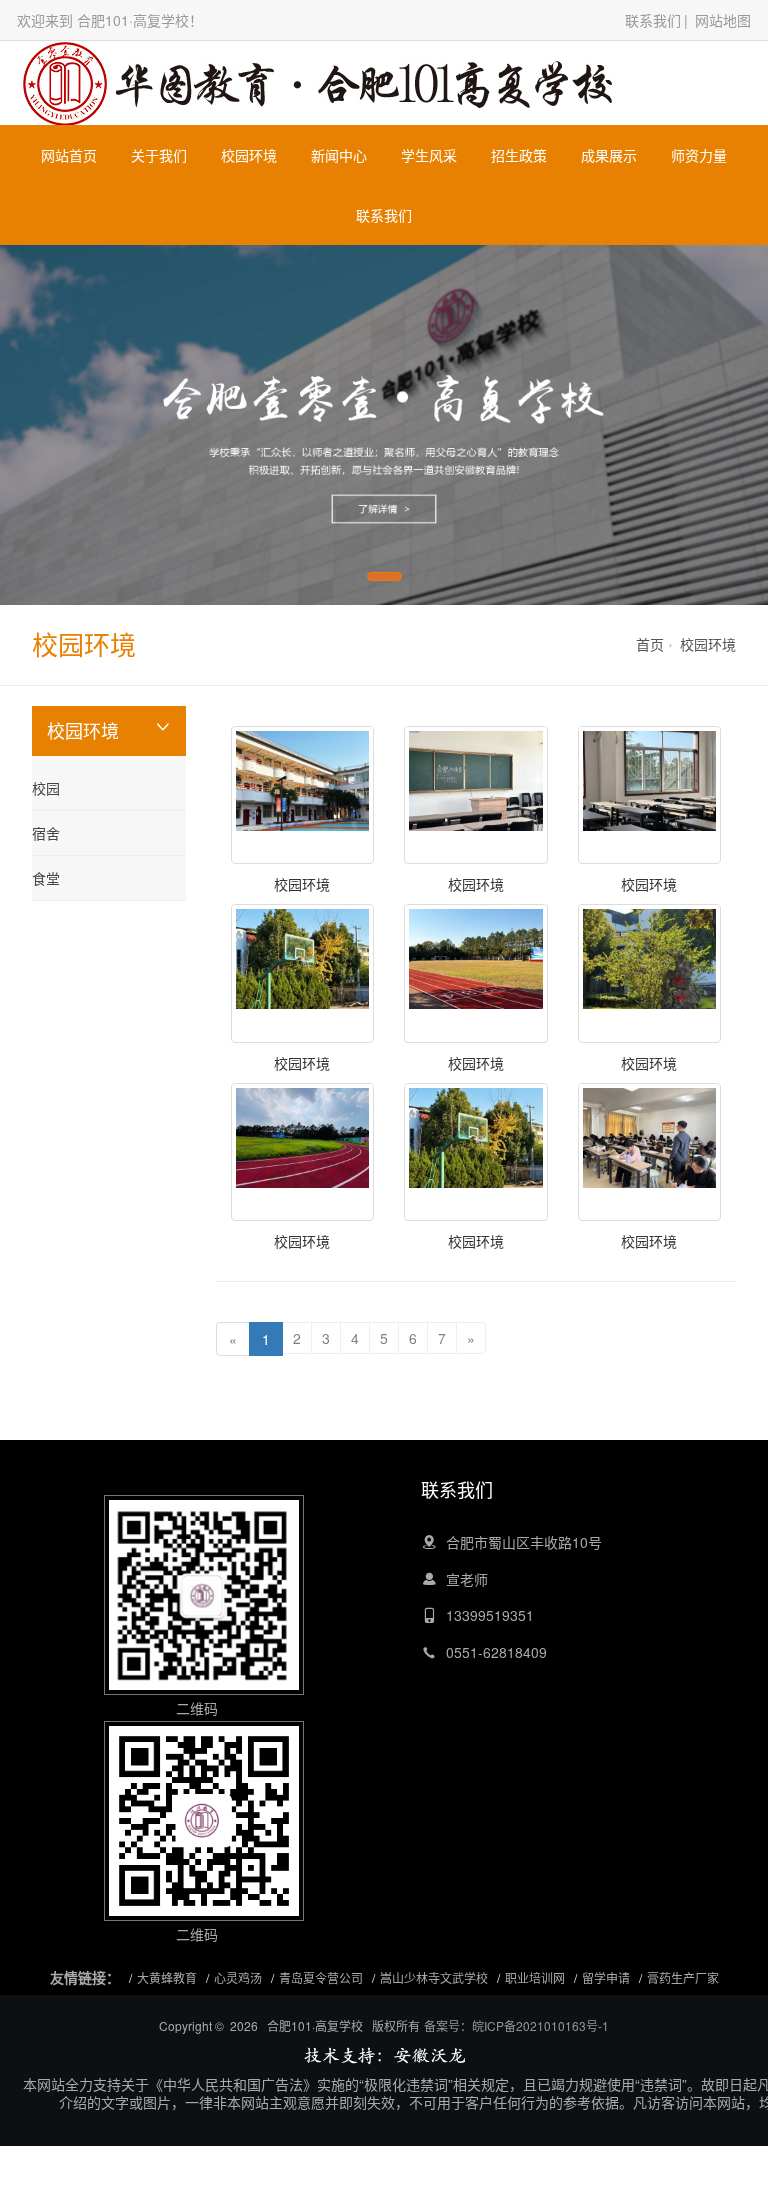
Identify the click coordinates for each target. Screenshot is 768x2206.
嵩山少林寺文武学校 (434, 1977)
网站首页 (69, 155)
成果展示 (609, 155)
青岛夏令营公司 (321, 1977)
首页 (650, 644)
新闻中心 (339, 155)
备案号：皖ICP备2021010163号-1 (516, 2025)
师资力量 (699, 155)
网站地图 (723, 20)
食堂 (46, 878)
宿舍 (46, 833)
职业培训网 (535, 1977)
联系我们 (653, 20)
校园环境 (249, 155)
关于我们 (159, 155)
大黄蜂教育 (167, 1977)
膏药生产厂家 (683, 1977)
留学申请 (606, 1977)
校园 (46, 788)
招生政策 (519, 155)
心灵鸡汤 (238, 1977)
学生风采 (429, 155)
